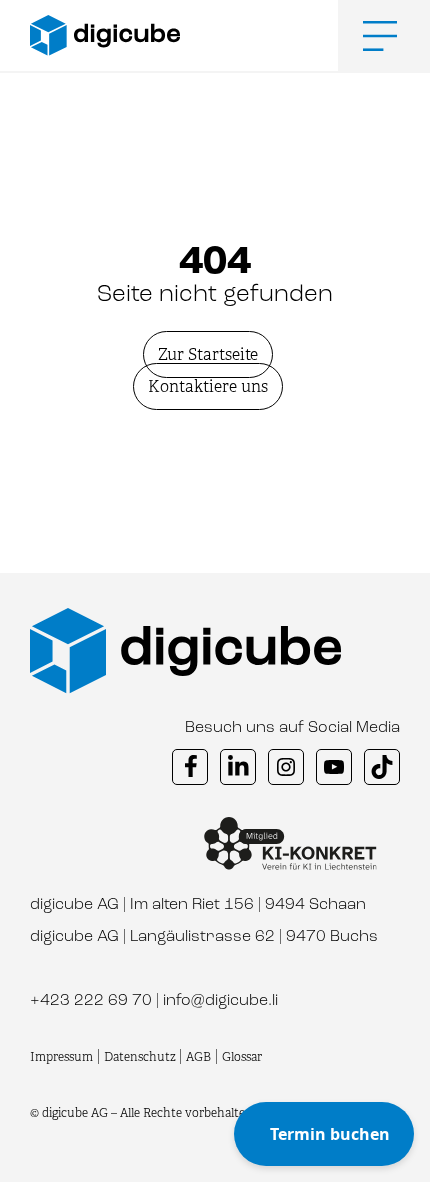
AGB (198, 1057)
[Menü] (365, 36)
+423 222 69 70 (91, 1001)
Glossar (242, 1057)
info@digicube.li (220, 1001)
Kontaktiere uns (208, 386)
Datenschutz (141, 1057)
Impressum (61, 1057)
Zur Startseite (208, 354)
